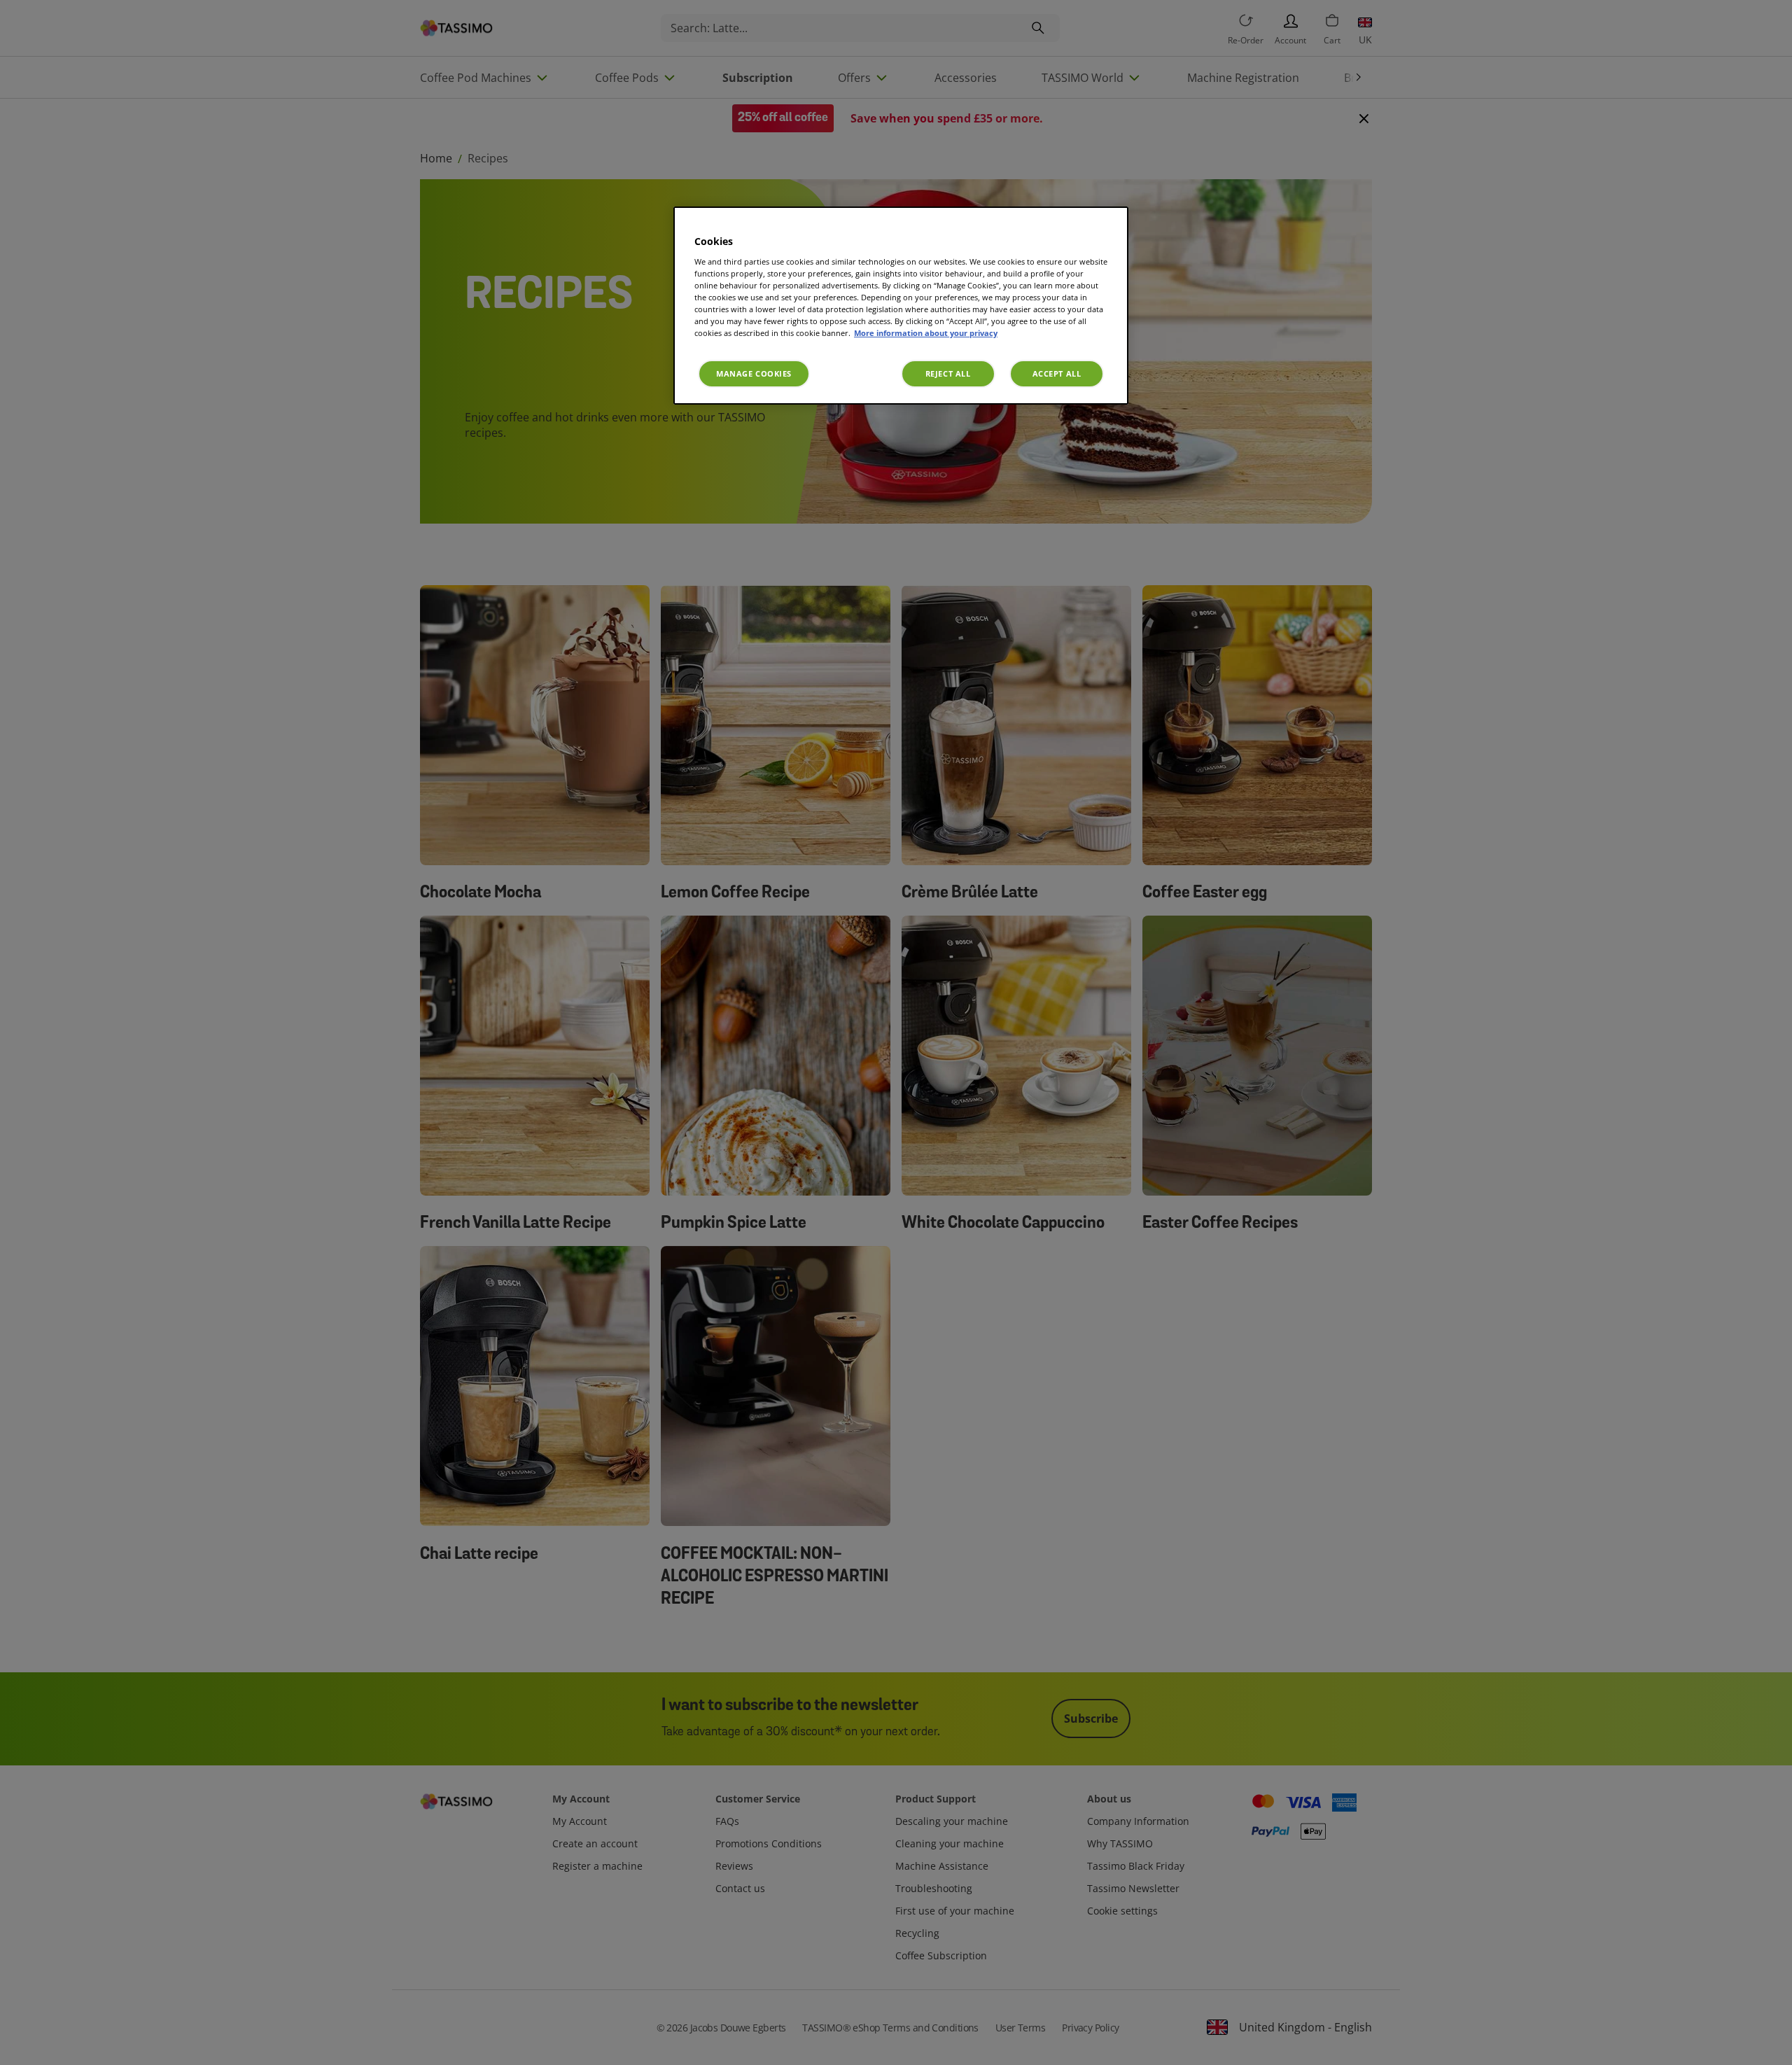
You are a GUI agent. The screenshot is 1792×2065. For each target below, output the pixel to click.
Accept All (1057, 373)
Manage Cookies (754, 373)
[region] (901, 306)
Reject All (948, 373)
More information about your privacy (926, 333)
